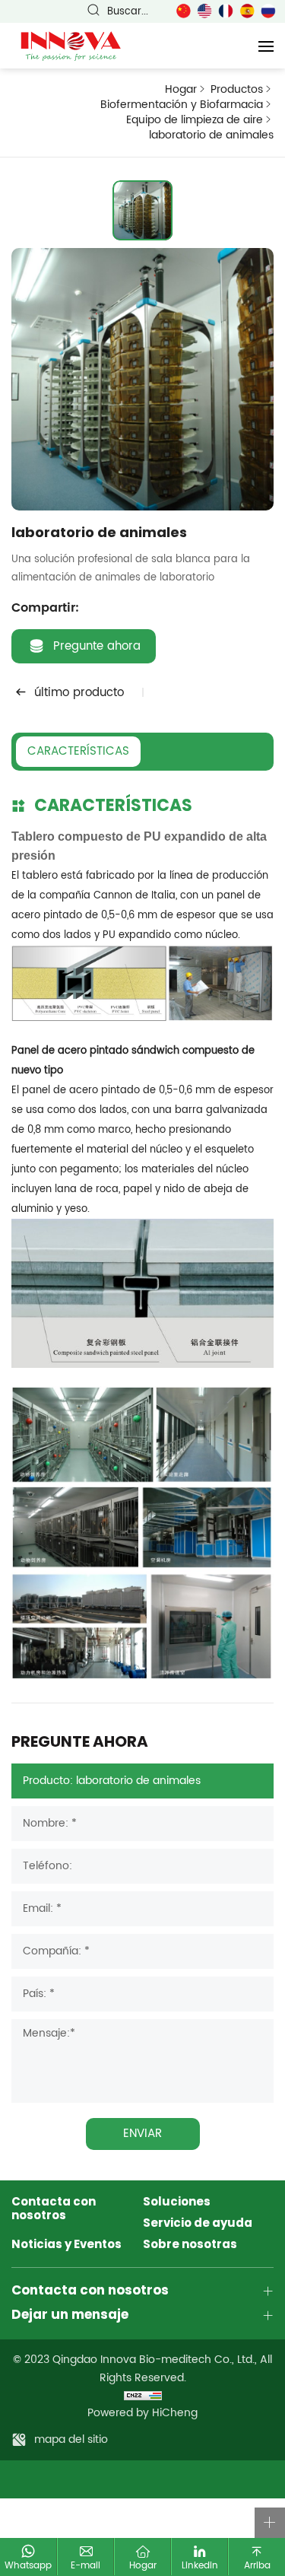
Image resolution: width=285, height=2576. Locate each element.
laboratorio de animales (211, 136)
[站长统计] (142, 2395)
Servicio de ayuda (198, 2224)
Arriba (257, 2565)
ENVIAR (142, 2134)
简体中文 (183, 11)
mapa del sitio (71, 2439)
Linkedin (200, 2565)
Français (226, 11)
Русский (268, 11)
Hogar (181, 90)
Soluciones (177, 2202)
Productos (237, 90)
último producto (79, 693)
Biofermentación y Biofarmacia (182, 105)
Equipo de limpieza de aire (195, 120)
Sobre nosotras (190, 2245)
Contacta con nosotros (54, 2209)
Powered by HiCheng (142, 2413)
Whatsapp (28, 2565)
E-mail (85, 2565)
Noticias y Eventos (66, 2245)
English (204, 11)
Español (247, 11)
